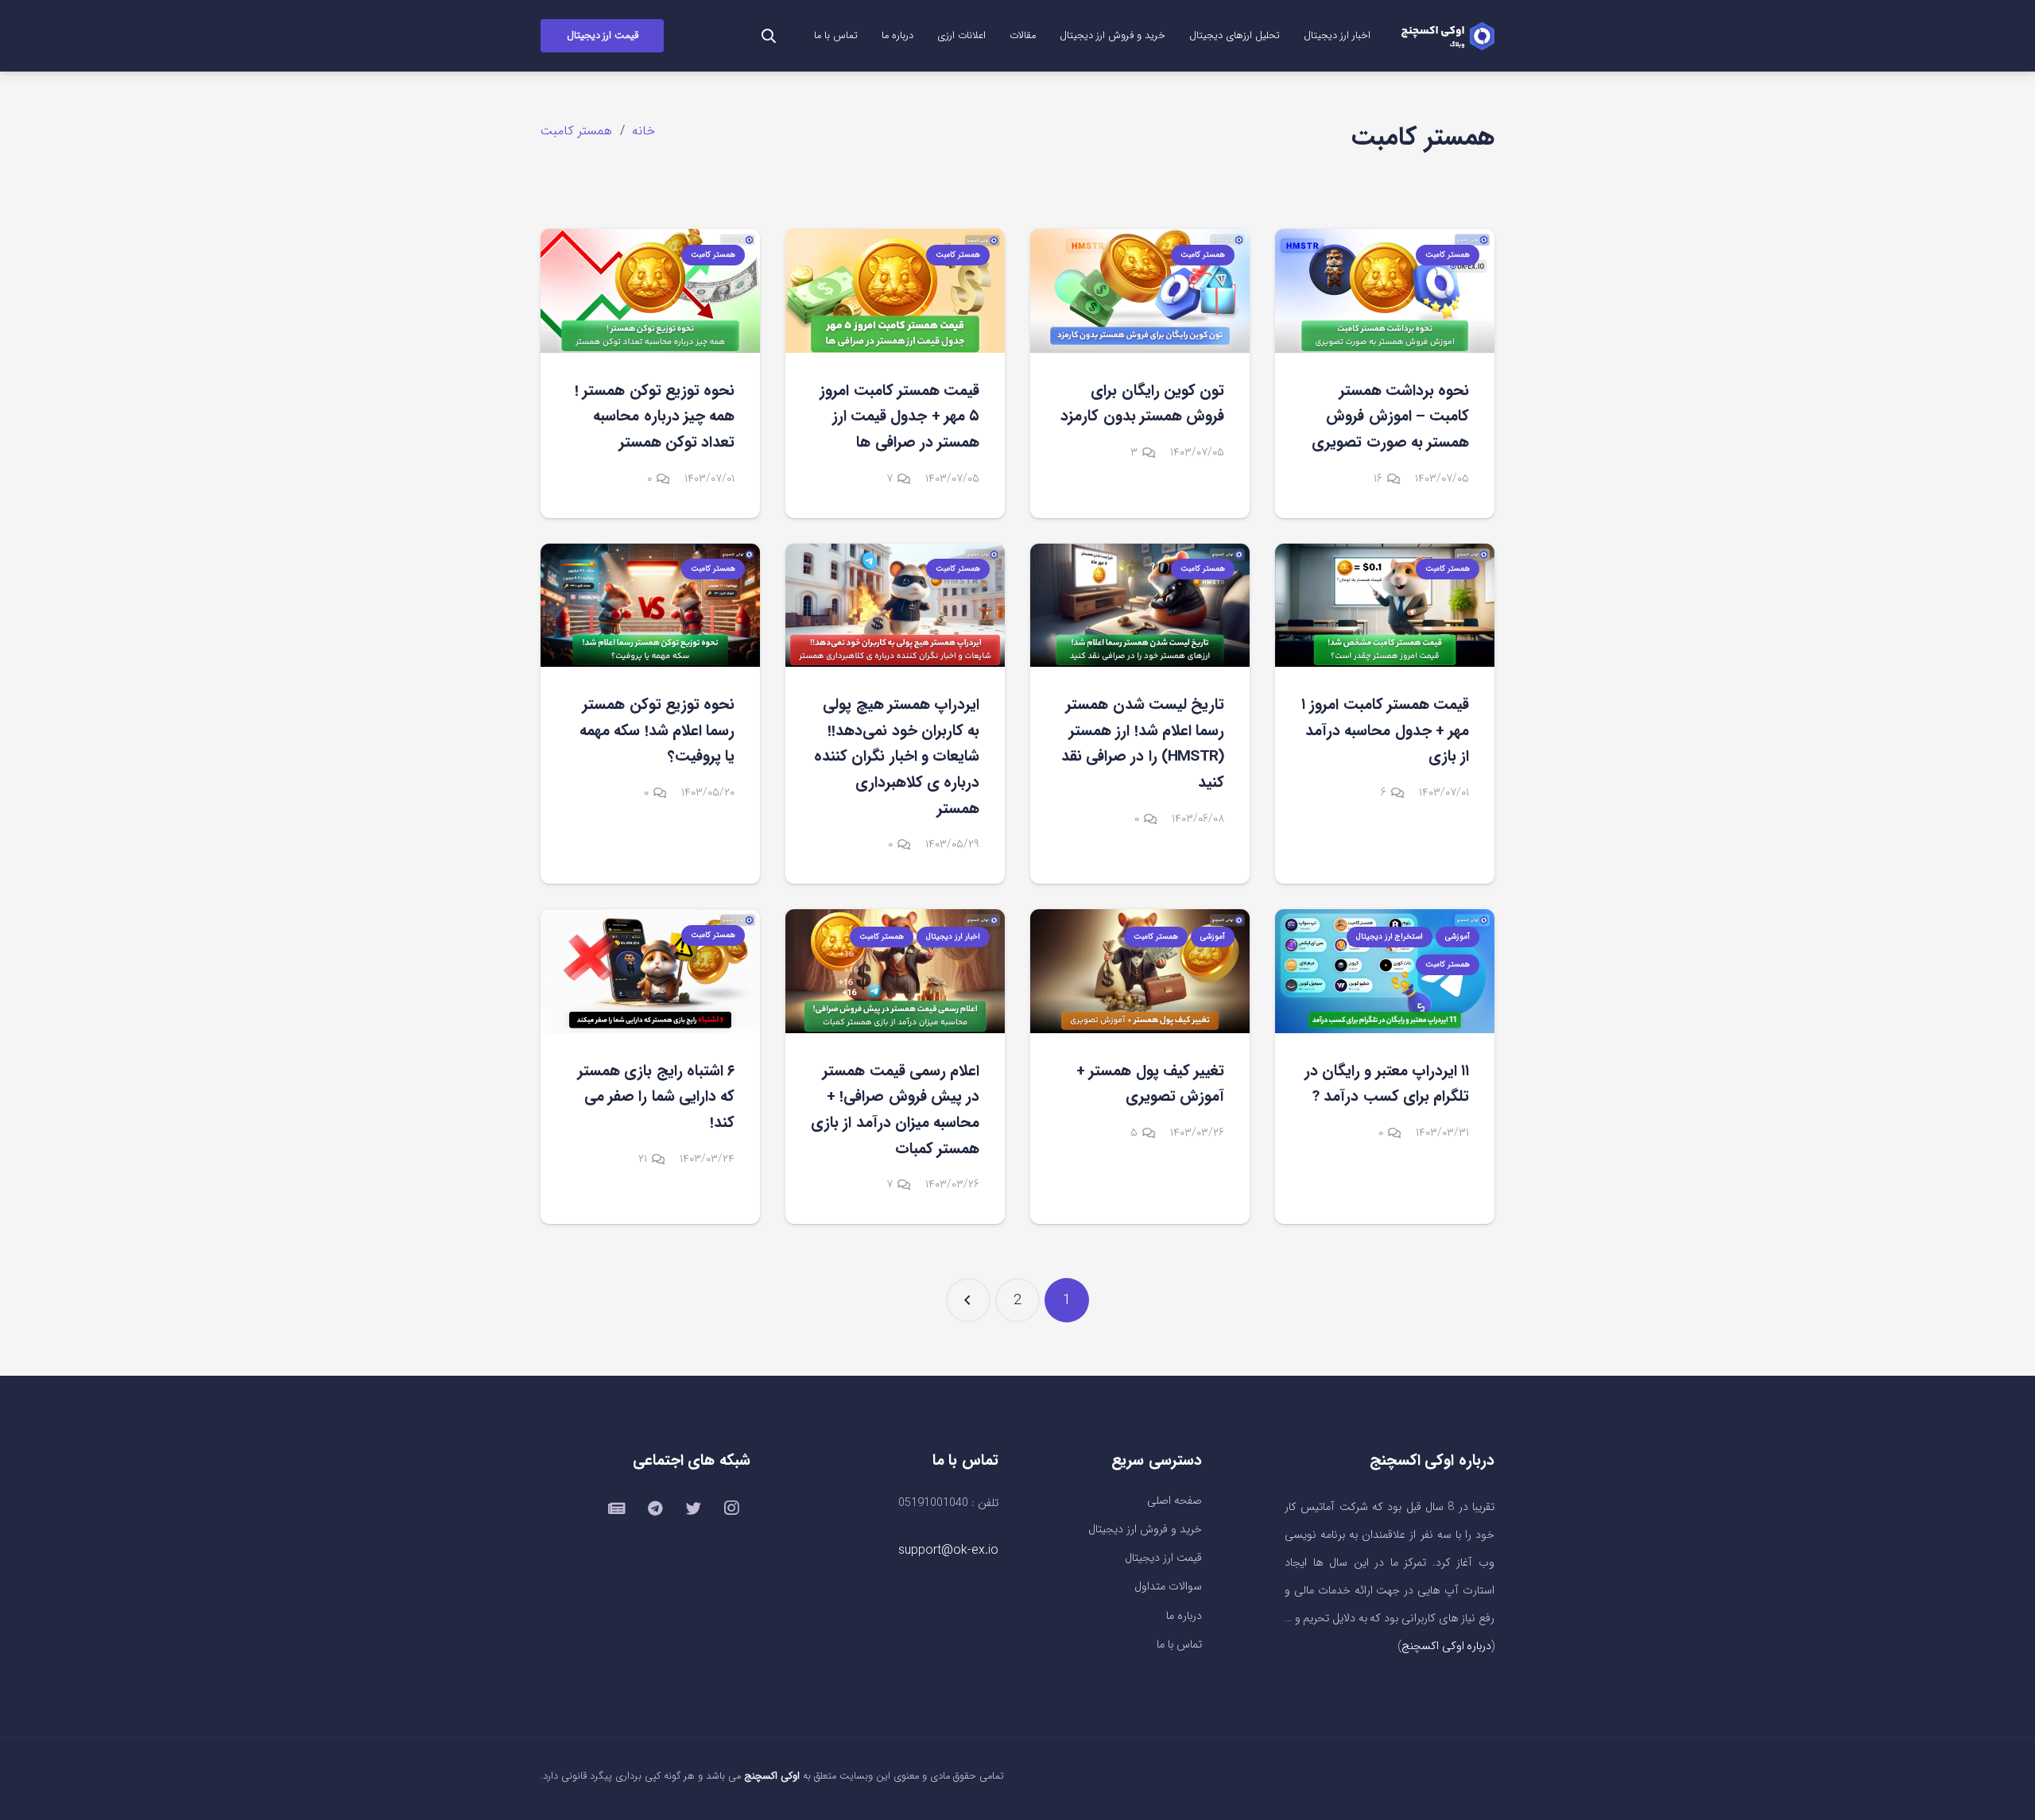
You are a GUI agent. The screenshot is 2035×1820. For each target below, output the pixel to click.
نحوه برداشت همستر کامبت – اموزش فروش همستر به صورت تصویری (1390, 417)
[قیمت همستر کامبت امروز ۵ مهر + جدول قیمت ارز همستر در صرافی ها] (895, 290)
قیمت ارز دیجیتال (1163, 1558)
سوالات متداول (1168, 1587)
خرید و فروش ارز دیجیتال (1145, 1530)
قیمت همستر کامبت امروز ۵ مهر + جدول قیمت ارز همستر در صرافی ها (899, 417)
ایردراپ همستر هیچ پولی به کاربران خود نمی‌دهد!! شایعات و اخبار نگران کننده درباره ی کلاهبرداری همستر (897, 757)
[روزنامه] (617, 1508)
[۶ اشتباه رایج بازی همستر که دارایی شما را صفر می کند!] (650, 971)
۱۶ (1378, 479)
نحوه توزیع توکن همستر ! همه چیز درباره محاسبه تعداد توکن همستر (655, 417)
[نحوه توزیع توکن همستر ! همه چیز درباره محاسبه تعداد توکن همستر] (650, 290)
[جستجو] (769, 36)
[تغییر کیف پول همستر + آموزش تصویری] (1140, 971)
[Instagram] (731, 1508)
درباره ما (1184, 1616)
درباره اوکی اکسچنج (1446, 1646)
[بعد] (968, 1300)
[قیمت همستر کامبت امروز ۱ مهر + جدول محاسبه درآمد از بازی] (1385, 605)
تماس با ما (1179, 1645)
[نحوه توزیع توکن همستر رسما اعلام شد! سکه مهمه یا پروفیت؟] (650, 605)
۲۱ (643, 1159)
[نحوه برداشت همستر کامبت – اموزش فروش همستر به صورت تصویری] (1385, 290)
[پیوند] (1448, 36)
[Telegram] (655, 1508)
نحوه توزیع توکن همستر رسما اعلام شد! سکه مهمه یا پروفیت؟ (657, 731)
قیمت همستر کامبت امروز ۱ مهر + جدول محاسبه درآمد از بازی (1385, 731)
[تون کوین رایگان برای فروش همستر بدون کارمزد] (1140, 290)
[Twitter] (693, 1508)
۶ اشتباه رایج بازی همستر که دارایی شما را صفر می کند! (656, 1097)
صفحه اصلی (1174, 1501)
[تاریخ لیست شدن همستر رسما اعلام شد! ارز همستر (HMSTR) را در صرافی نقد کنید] (1140, 605)
